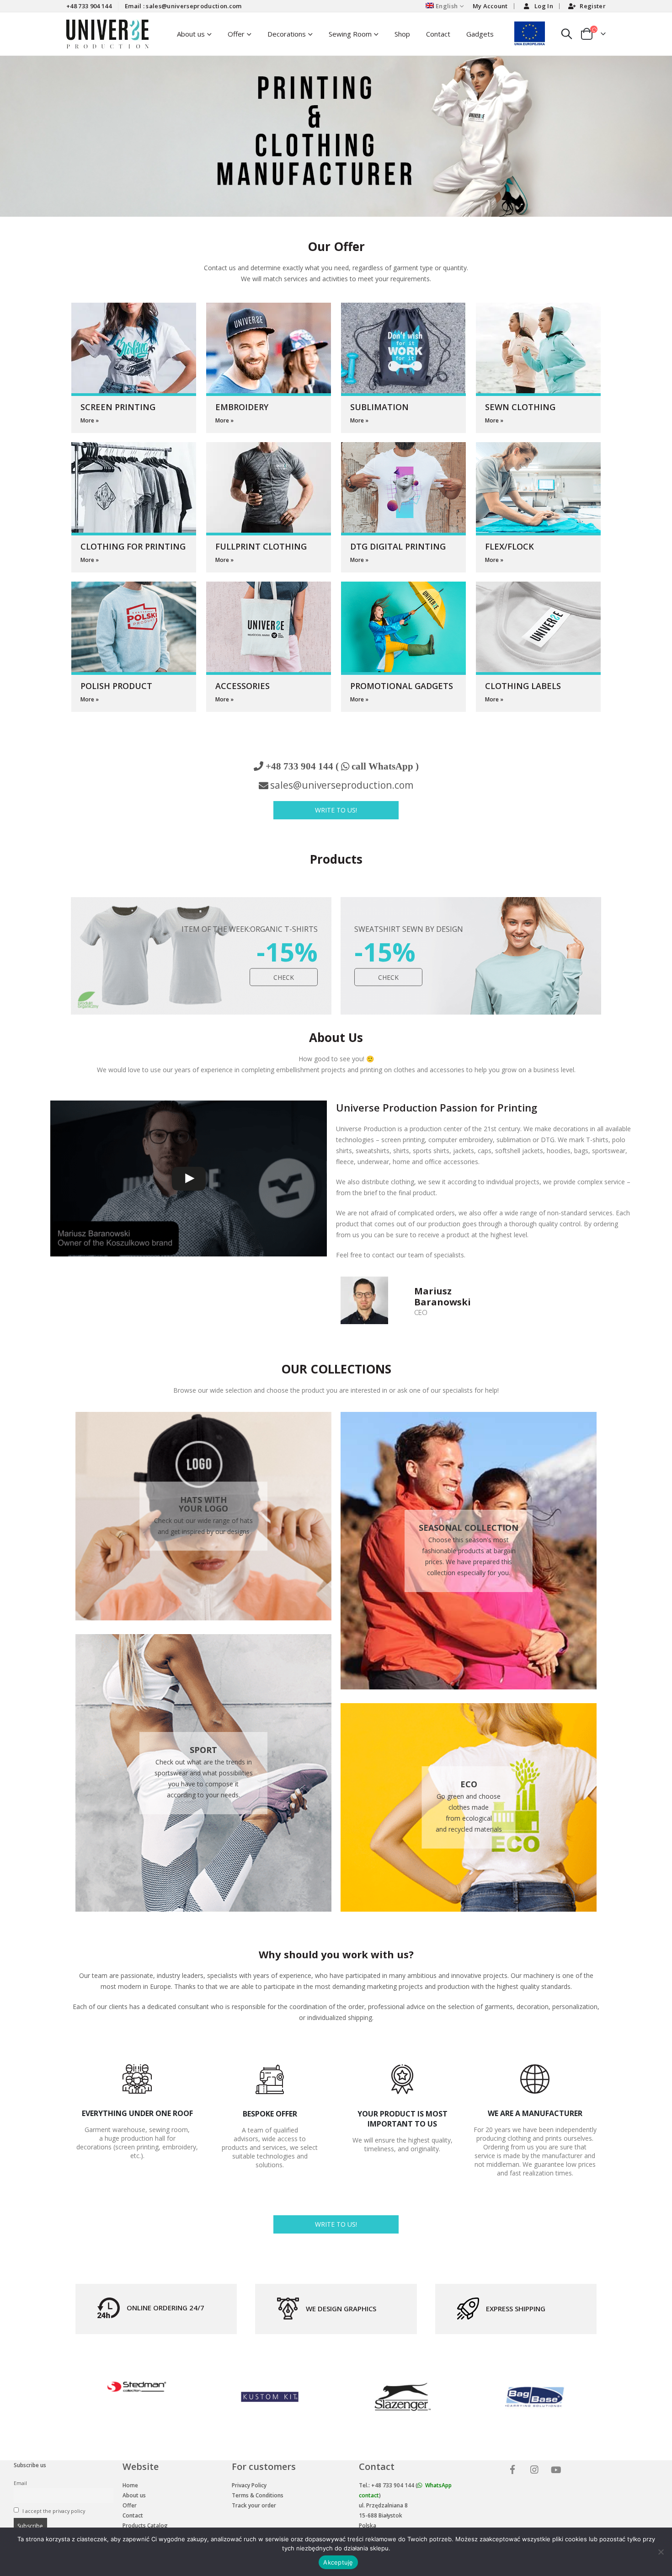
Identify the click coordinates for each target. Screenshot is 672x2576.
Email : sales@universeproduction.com (183, 6)
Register (593, 6)
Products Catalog (145, 2525)
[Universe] (514, 2471)
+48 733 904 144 (89, 6)
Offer (236, 34)
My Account (490, 6)
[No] (661, 2552)
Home (130, 2485)
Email (20, 2483)
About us (134, 2495)
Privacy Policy (249, 2485)
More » (90, 420)
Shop (402, 34)
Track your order (254, 2505)
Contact (438, 34)
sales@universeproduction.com (342, 785)
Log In (544, 6)
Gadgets (480, 34)
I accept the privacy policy (53, 2511)
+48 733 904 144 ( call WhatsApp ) (342, 766)
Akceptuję (338, 2562)
